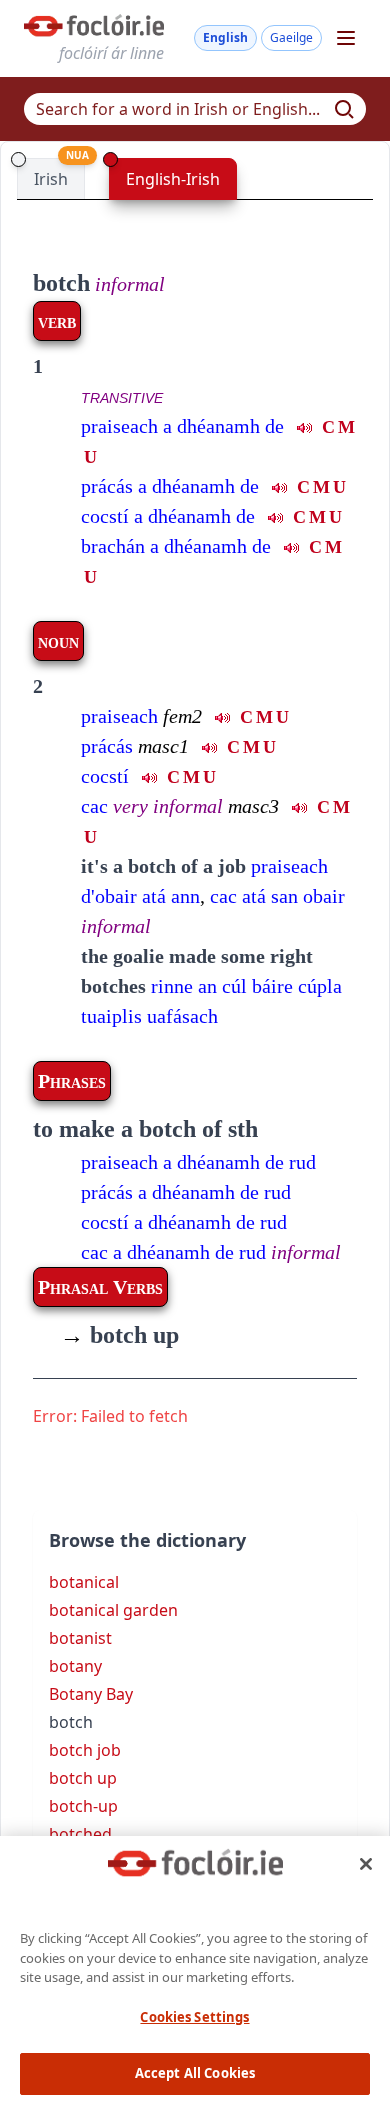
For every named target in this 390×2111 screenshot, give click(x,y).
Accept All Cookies (195, 2073)
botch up (119, 1335)
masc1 (163, 746)
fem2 (182, 716)
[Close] (366, 1864)
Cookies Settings (194, 2017)
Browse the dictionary (147, 1540)
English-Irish (173, 179)
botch (61, 283)
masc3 (253, 806)
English (225, 37)
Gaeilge (291, 37)
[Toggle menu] (346, 38)
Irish (51, 179)
